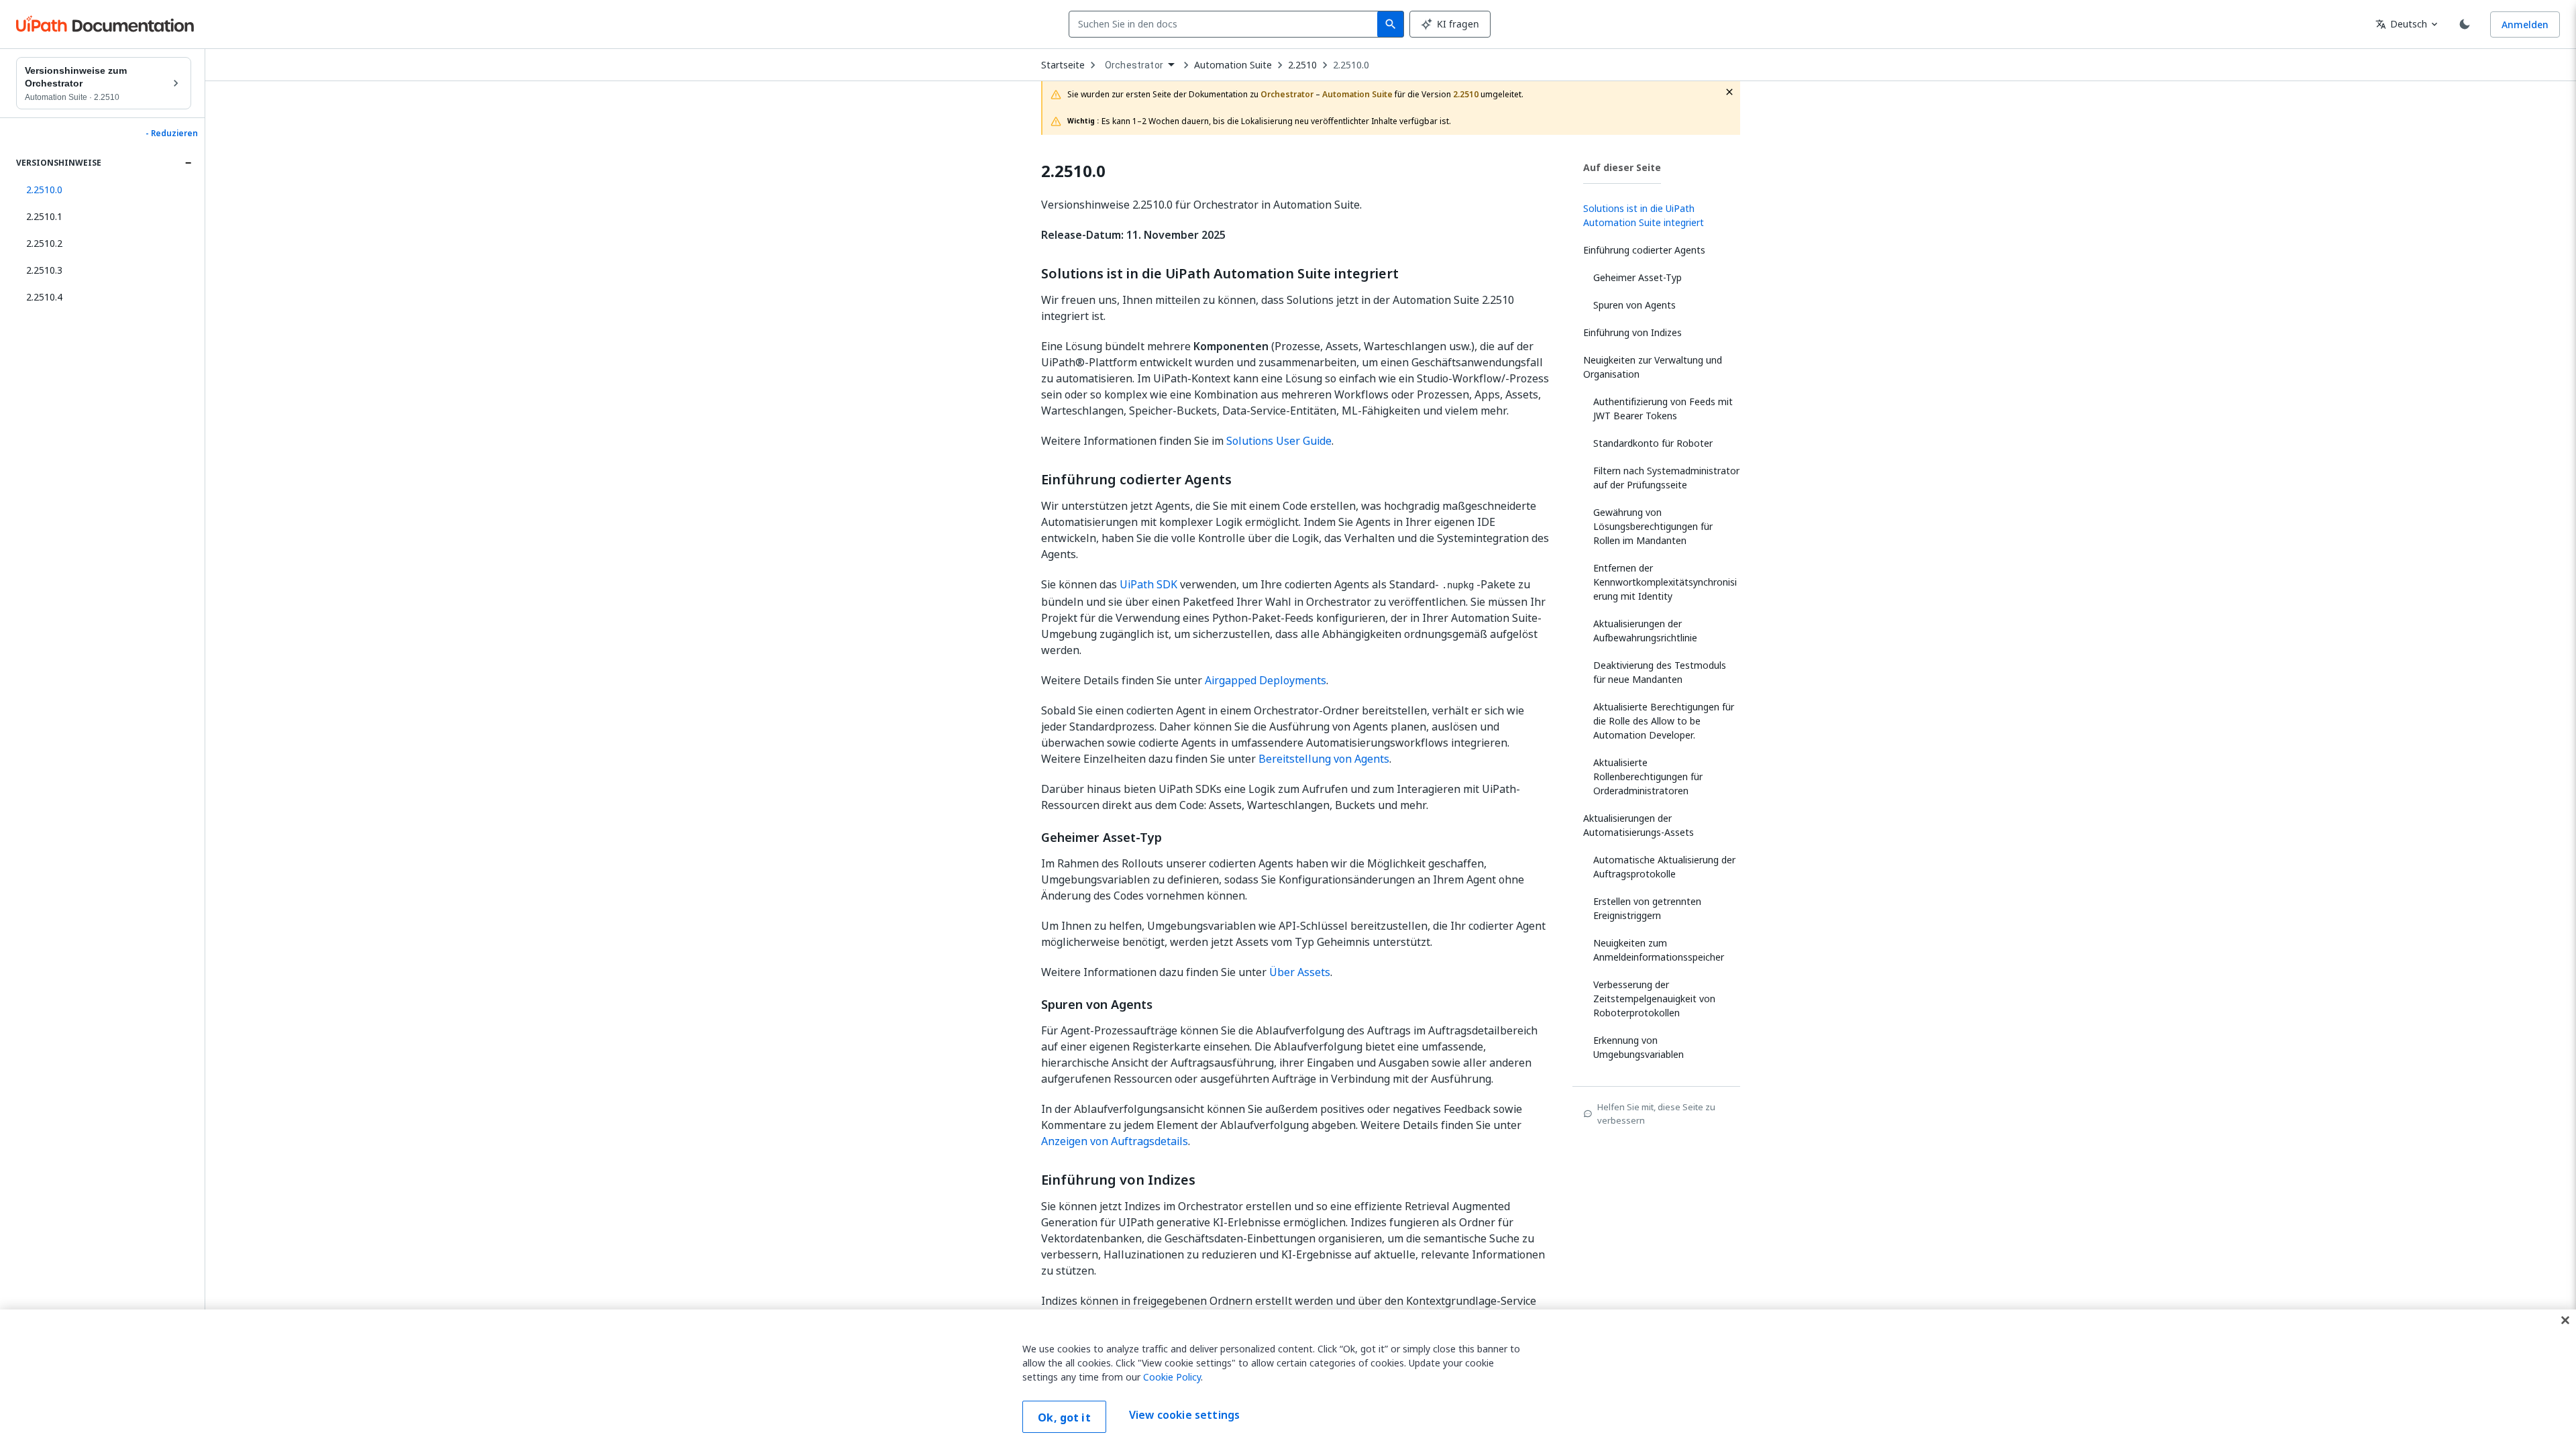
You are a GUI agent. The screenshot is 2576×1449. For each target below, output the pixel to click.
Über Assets (1300, 972)
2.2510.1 (44, 216)
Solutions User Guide (1279, 441)
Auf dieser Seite (1622, 167)
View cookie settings (1184, 1415)
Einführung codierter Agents (1136, 480)
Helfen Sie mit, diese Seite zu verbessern (1656, 1114)
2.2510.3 (44, 270)
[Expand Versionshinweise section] (188, 163)
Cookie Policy (1172, 1377)
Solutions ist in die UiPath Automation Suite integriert (1220, 274)
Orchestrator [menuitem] (1134, 65)
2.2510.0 (1351, 65)
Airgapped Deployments (1266, 680)
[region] (1288, 1379)
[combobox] (1226, 24)
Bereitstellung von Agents (1324, 759)
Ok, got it (1064, 1417)
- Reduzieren (172, 133)
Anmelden (2525, 24)
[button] (104, 190)
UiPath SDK (1148, 584)
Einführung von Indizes (1118, 1180)
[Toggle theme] (2465, 24)
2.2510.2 (44, 243)
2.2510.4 (44, 297)
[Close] (2565, 1320)
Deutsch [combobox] (2401, 24)
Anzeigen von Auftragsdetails (1115, 1141)
